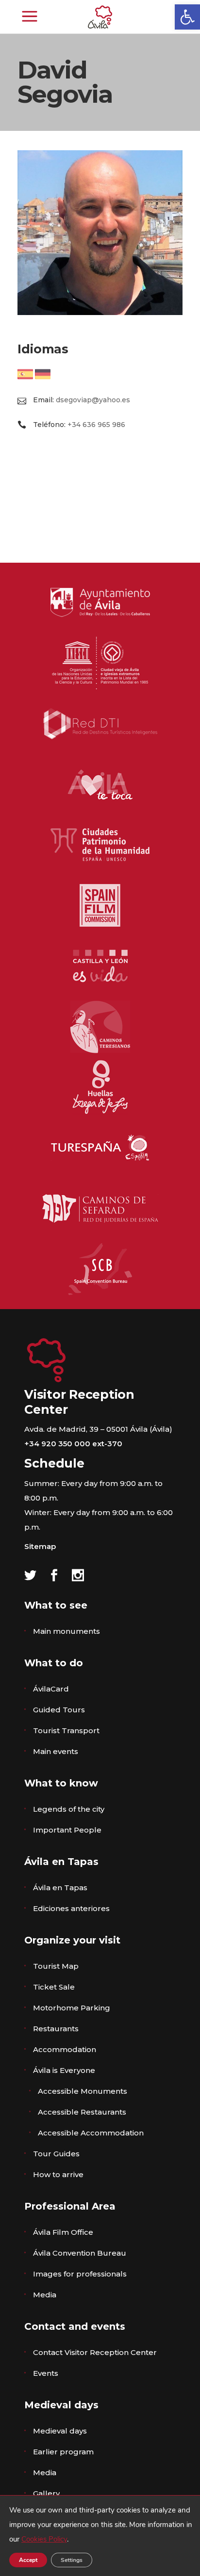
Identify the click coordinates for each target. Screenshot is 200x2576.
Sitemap (40, 1546)
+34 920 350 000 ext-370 (73, 1444)
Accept (28, 2560)
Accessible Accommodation (91, 2133)
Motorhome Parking (72, 2008)
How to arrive (58, 2174)
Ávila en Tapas (60, 1888)
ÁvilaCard (51, 1689)
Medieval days (60, 2431)
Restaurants (56, 2029)
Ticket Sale (54, 1987)
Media (45, 2295)
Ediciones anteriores (71, 1908)
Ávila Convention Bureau (80, 2253)
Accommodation (65, 2049)
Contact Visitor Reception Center (95, 2352)
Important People (67, 1830)
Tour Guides (56, 2154)
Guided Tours (59, 1710)
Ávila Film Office (63, 2232)
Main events (56, 1751)
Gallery (46, 2493)
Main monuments (67, 1631)
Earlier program (63, 2452)
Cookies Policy (44, 2539)
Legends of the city (69, 1809)
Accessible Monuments (83, 2091)
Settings (72, 2560)
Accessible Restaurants (82, 2112)
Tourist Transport (66, 1731)
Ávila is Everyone (64, 2070)
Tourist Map (56, 1966)
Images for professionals (80, 2274)
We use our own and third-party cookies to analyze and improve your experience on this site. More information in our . (101, 2525)
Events (46, 2373)
